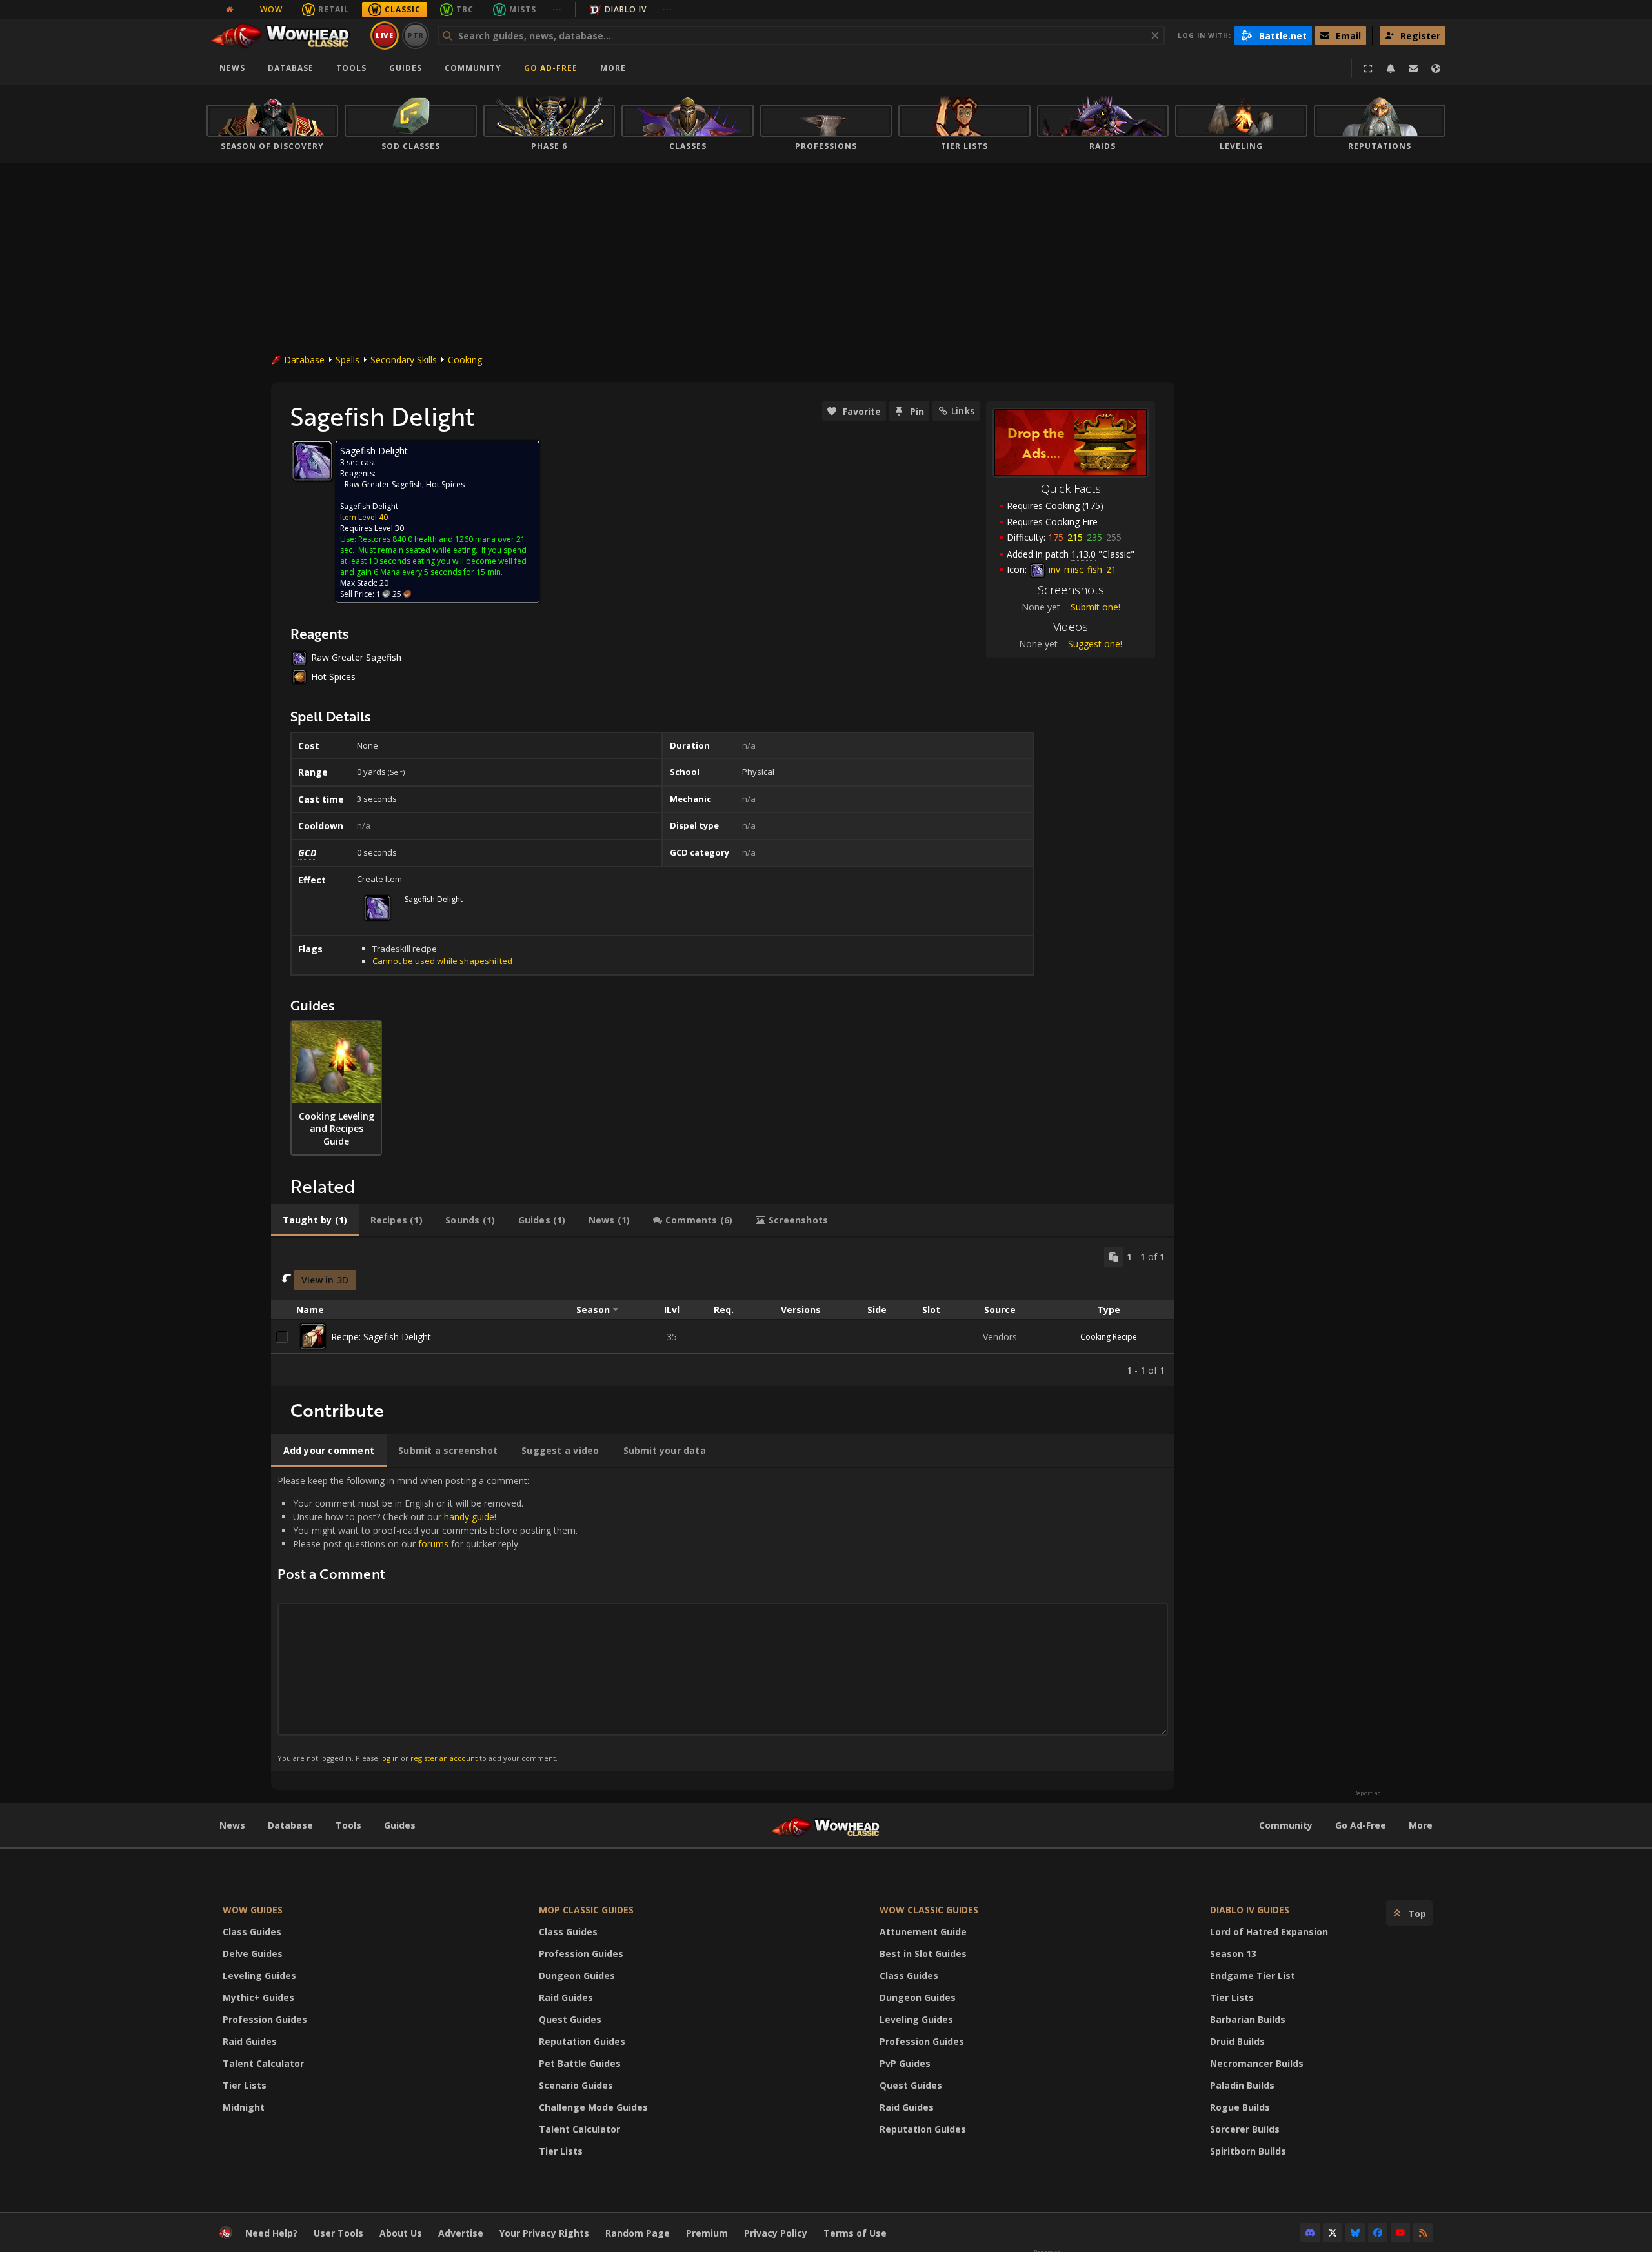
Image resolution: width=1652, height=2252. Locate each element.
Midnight (244, 2107)
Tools (348, 1825)
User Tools (338, 2233)
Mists (523, 9)
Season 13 (1233, 1954)
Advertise (461, 2233)
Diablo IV (626, 9)
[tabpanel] (723, 1312)
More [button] (613, 68)
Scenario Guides (576, 2085)
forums (433, 1544)
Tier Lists (245, 2085)
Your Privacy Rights (544, 2233)
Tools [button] (351, 68)
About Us (401, 2233)
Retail (334, 9)
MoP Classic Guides (586, 1910)
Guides (406, 68)
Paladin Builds (1242, 2085)
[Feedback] (1413, 68)
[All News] (230, 10)
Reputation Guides (582, 2041)
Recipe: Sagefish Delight (381, 1337)
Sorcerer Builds (1245, 2129)
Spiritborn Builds (1248, 2151)
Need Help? (271, 2233)
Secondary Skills (404, 360)
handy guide (469, 1517)
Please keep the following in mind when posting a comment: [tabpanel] (428, 1619)
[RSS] (1423, 2233)
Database (291, 68)
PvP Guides (905, 2063)
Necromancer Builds (1257, 2063)
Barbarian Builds (1248, 2019)
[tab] (315, 1220)
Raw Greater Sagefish (383, 484)
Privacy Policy (776, 2233)
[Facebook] (1378, 2233)
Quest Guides (570, 2019)
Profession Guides (265, 2019)
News (232, 68)
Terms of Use (855, 2233)
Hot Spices (445, 484)
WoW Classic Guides (929, 1910)
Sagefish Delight (369, 506)
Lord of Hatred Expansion (1269, 1932)
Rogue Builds (1240, 2107)
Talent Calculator (263, 2063)
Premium (707, 2233)
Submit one (1094, 607)
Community (473, 68)
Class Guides (252, 1932)
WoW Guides (253, 1910)
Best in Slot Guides (923, 1954)
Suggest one (1094, 644)
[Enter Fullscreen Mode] (1368, 68)
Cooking (465, 360)
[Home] (286, 35)
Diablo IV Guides (1250, 1910)
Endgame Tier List (1253, 1976)
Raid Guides (250, 2041)
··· (557, 9)
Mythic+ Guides (258, 1997)
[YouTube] (1400, 2233)
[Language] (1436, 68)
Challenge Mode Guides (593, 2107)
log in (389, 1758)
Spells (348, 360)
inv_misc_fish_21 (1081, 569)
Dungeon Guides (577, 1976)
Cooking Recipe (1109, 1337)
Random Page (638, 2233)
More (1421, 1825)
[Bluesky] (1355, 2233)
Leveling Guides (259, 1976)
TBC (465, 9)
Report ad (1367, 1793)
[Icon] (312, 461)
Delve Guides (253, 1954)
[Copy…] (1114, 1257)
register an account (444, 1758)
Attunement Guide (923, 1932)
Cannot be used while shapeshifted (442, 961)
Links (963, 411)
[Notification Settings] (1391, 68)
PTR (416, 35)
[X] (1333, 2233)
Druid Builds (1237, 2041)
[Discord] (1310, 2233)
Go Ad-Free (551, 68)
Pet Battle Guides (580, 2063)
